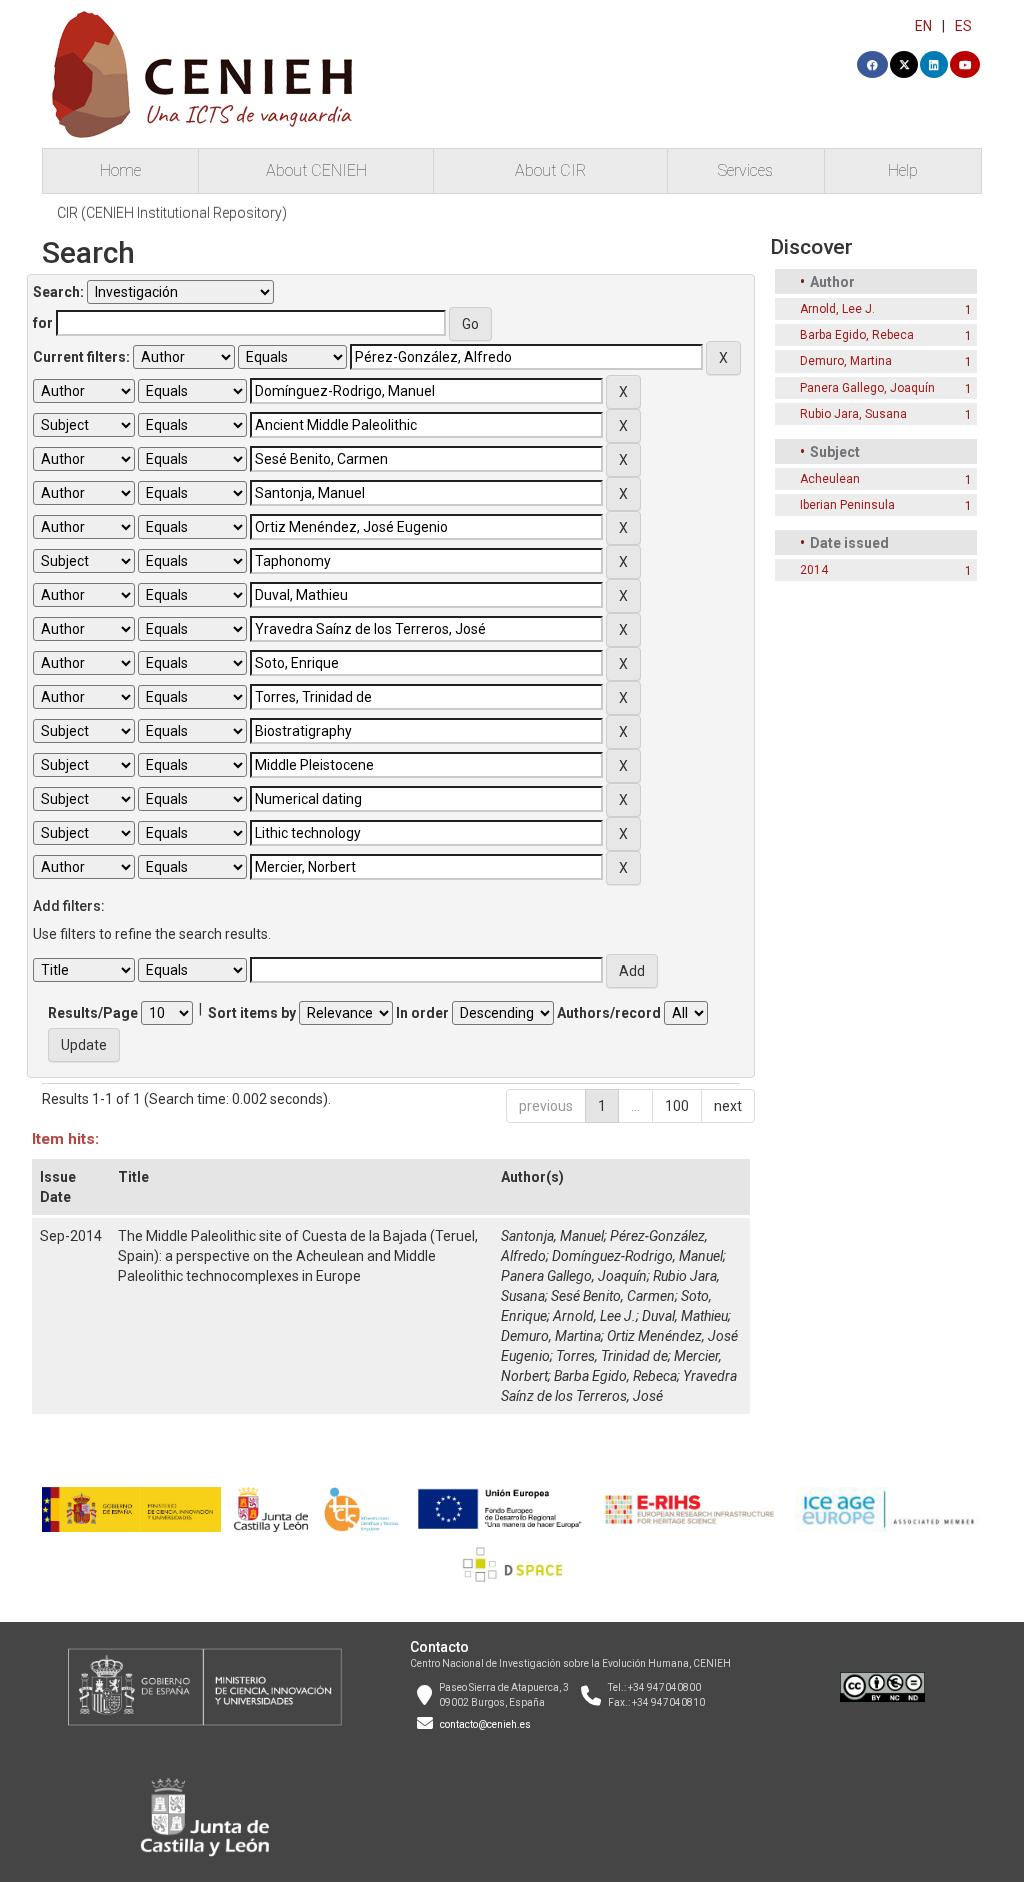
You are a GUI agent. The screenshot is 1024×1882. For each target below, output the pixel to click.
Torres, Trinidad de (612, 1356)
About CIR (550, 170)
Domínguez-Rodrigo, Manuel (637, 1256)
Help (903, 170)
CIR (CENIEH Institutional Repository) (172, 213)
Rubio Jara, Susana (853, 414)
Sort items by (252, 1013)
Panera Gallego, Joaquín (574, 1276)
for (43, 323)
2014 (814, 570)
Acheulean (830, 479)
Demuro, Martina (551, 1336)
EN (923, 26)
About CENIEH (316, 170)
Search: (58, 292)
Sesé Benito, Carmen (613, 1296)
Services (745, 170)
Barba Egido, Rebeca (615, 1376)
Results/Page (93, 1013)
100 (677, 1106)
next (728, 1106)
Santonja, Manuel (552, 1236)
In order (422, 1013)
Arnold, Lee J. (594, 1316)
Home (120, 170)
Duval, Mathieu (685, 1316)
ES (963, 26)
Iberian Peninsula (847, 505)
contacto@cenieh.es (485, 1724)
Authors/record (609, 1013)
